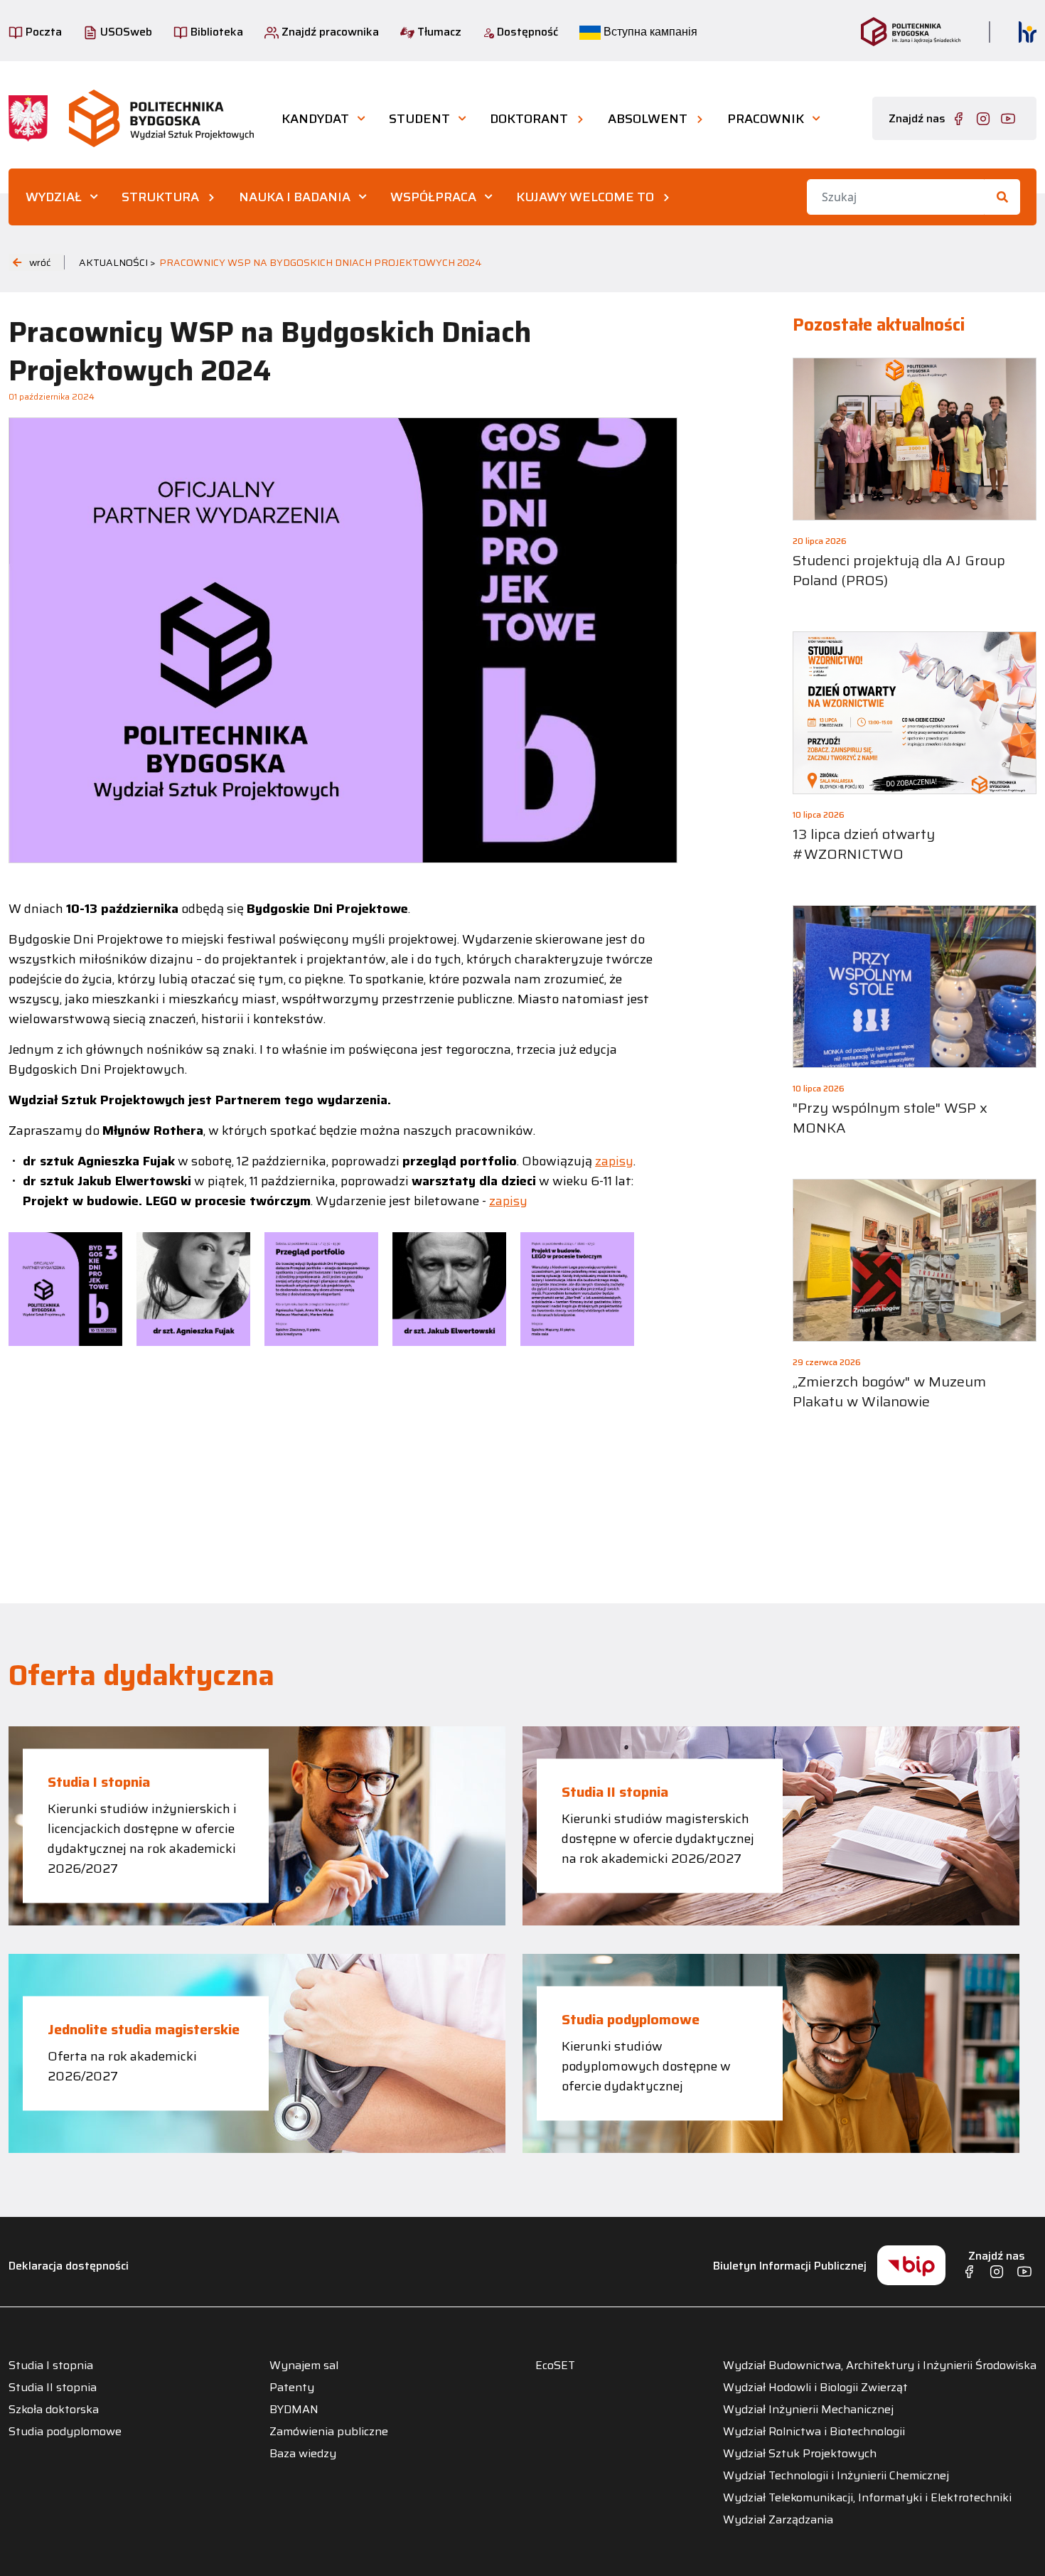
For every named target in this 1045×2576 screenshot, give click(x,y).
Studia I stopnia (99, 1782)
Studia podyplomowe (631, 2019)
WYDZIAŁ (54, 197)
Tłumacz (438, 32)
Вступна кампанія (649, 32)
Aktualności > (117, 262)
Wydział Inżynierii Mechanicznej (808, 2410)
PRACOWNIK (766, 119)
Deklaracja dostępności (69, 2266)
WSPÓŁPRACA (433, 197)
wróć (40, 262)
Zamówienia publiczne (329, 2432)
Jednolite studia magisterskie (144, 2029)
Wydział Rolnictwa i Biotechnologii (814, 2432)
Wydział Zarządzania (778, 2520)
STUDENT (419, 119)
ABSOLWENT (648, 119)
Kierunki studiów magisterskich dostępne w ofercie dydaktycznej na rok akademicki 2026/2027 (658, 1839)
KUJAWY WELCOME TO (585, 197)
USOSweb (125, 32)
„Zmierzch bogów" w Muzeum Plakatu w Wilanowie (889, 1391)
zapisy (614, 1161)
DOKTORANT (529, 119)
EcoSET (555, 2366)
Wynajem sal (304, 2366)
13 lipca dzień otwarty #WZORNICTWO (864, 844)
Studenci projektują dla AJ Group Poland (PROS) (899, 570)
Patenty (292, 2388)
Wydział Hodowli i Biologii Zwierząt (815, 2388)
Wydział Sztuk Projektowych (800, 2454)
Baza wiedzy (303, 2454)
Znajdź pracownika (329, 32)
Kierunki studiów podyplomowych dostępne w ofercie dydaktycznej (646, 2066)
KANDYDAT (315, 119)
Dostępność (526, 32)
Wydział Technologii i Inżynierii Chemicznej (836, 2476)
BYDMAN (294, 2410)
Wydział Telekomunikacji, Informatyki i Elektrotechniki (867, 2498)
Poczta (42, 32)
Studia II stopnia (615, 1792)
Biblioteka (215, 32)
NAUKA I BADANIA (295, 197)
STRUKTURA (160, 197)
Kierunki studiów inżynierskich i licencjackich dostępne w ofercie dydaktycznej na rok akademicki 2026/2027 (142, 1839)
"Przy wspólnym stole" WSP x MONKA (890, 1118)
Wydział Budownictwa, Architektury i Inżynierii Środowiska (880, 2366)
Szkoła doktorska (54, 2410)
